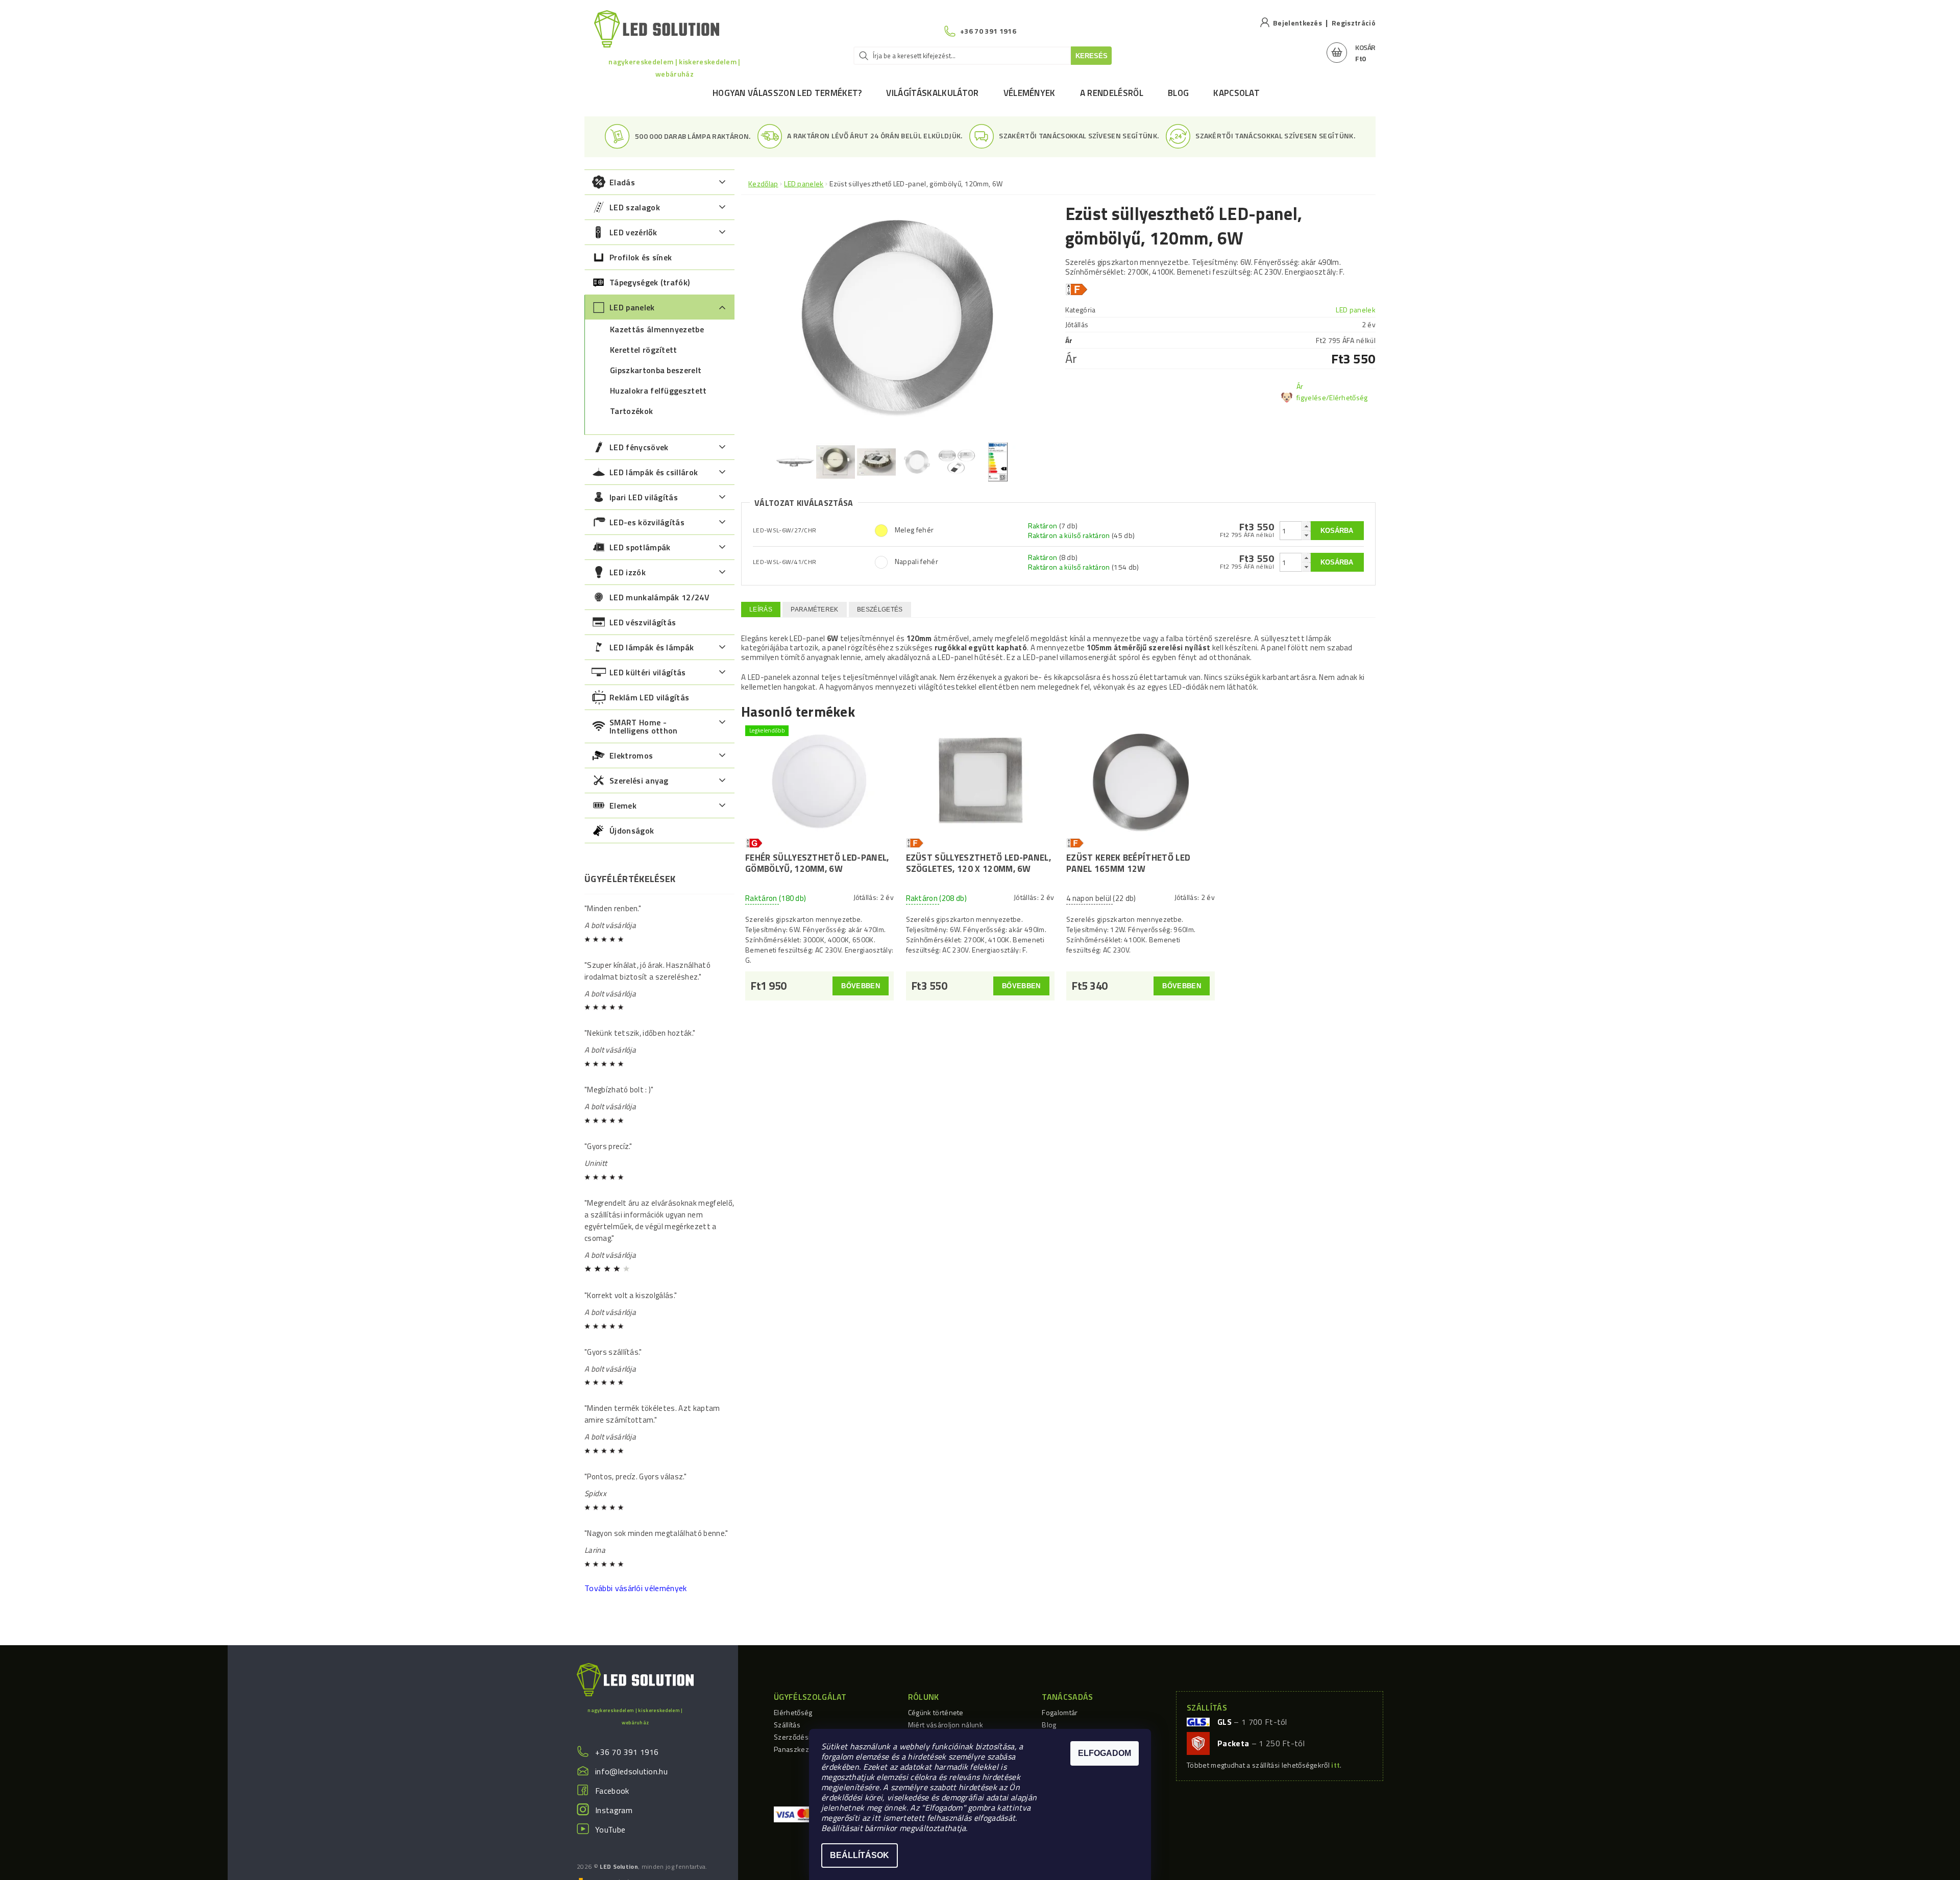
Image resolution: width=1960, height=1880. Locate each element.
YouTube (610, 1829)
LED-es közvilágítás (647, 522)
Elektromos (631, 755)
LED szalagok (635, 207)
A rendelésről (1112, 93)
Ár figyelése (1311, 392)
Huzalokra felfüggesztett (658, 390)
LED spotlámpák (640, 547)
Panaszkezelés (798, 1749)
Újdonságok (632, 831)
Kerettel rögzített (644, 350)
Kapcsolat (1236, 93)
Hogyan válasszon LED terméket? (787, 93)
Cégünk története (936, 1712)
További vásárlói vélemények (636, 1588)
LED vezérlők (633, 232)
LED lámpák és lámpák (652, 647)
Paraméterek (815, 609)
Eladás (622, 182)
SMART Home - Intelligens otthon (644, 726)
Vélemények (1030, 93)
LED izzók (628, 572)
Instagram (614, 1810)
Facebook (612, 1791)
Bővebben (861, 986)
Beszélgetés (880, 609)
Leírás (761, 609)
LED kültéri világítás (648, 672)
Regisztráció (1354, 23)
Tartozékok (631, 411)
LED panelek (632, 307)
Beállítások (860, 1855)
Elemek (623, 805)
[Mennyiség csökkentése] (1306, 535)
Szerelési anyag (639, 780)
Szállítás (787, 1725)
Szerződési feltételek (808, 1737)
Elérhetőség (793, 1712)
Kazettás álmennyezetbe (657, 329)
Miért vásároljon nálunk (946, 1725)
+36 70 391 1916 (627, 1752)
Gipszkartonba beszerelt (656, 370)
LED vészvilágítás (643, 622)
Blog (1178, 93)
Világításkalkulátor (932, 93)
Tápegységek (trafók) (650, 282)
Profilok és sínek (641, 257)
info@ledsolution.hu (631, 1771)
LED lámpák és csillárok (654, 472)
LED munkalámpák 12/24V (659, 597)
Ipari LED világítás (644, 497)
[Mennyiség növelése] (1306, 526)
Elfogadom (1105, 1753)
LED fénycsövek (639, 447)
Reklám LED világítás (649, 697)
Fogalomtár (1060, 1712)
